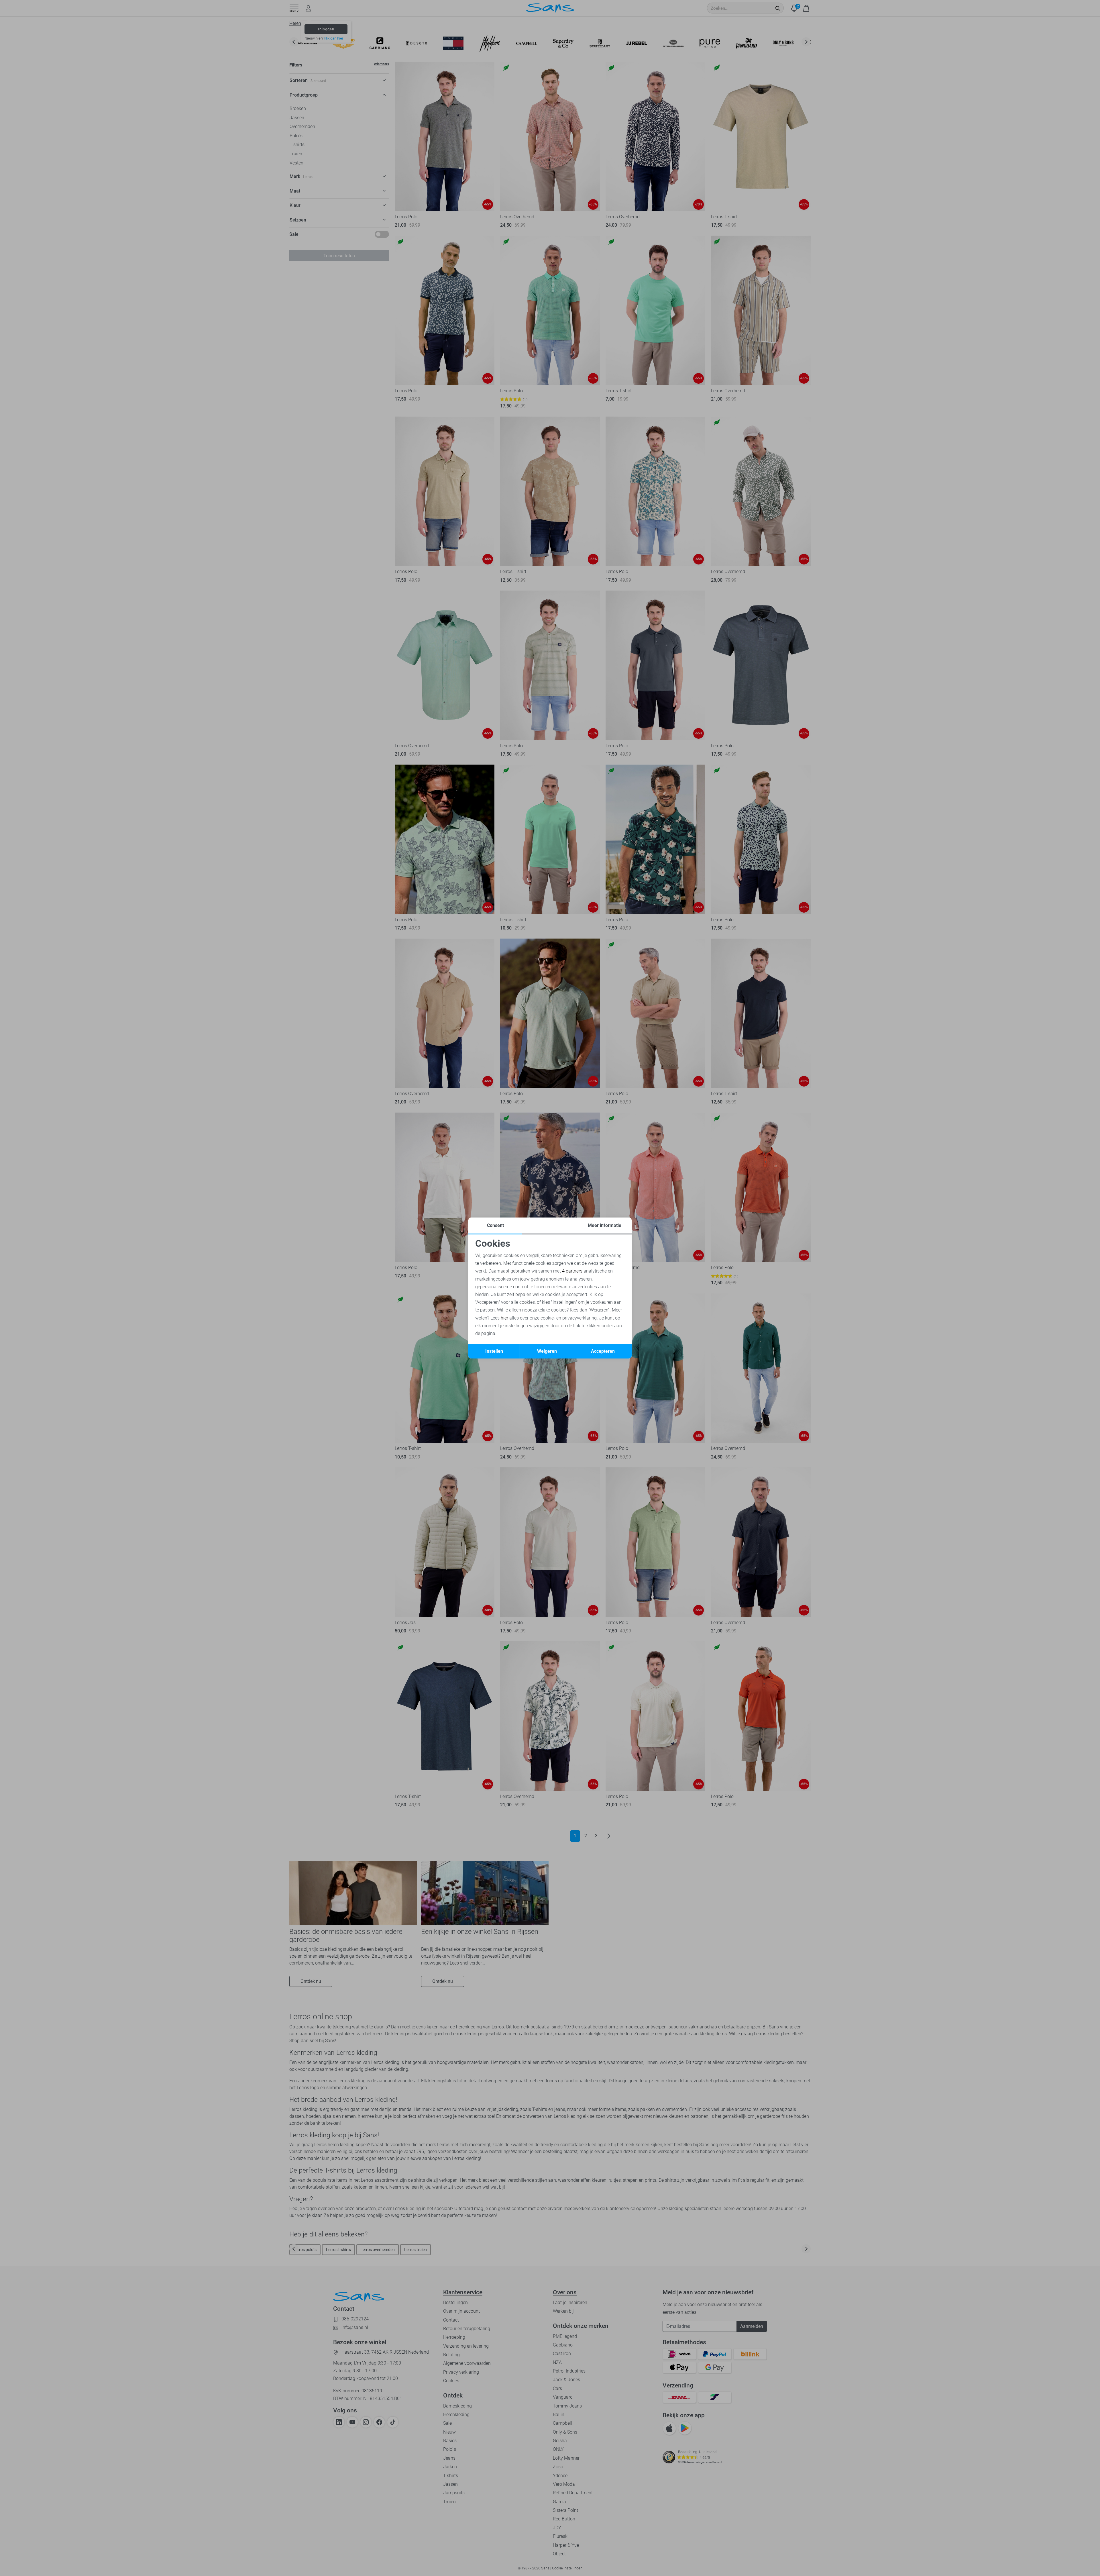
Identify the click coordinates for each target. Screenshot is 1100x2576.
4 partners (572, 1271)
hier (504, 1318)
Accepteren (603, 1351)
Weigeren (547, 1351)
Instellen (494, 1351)
